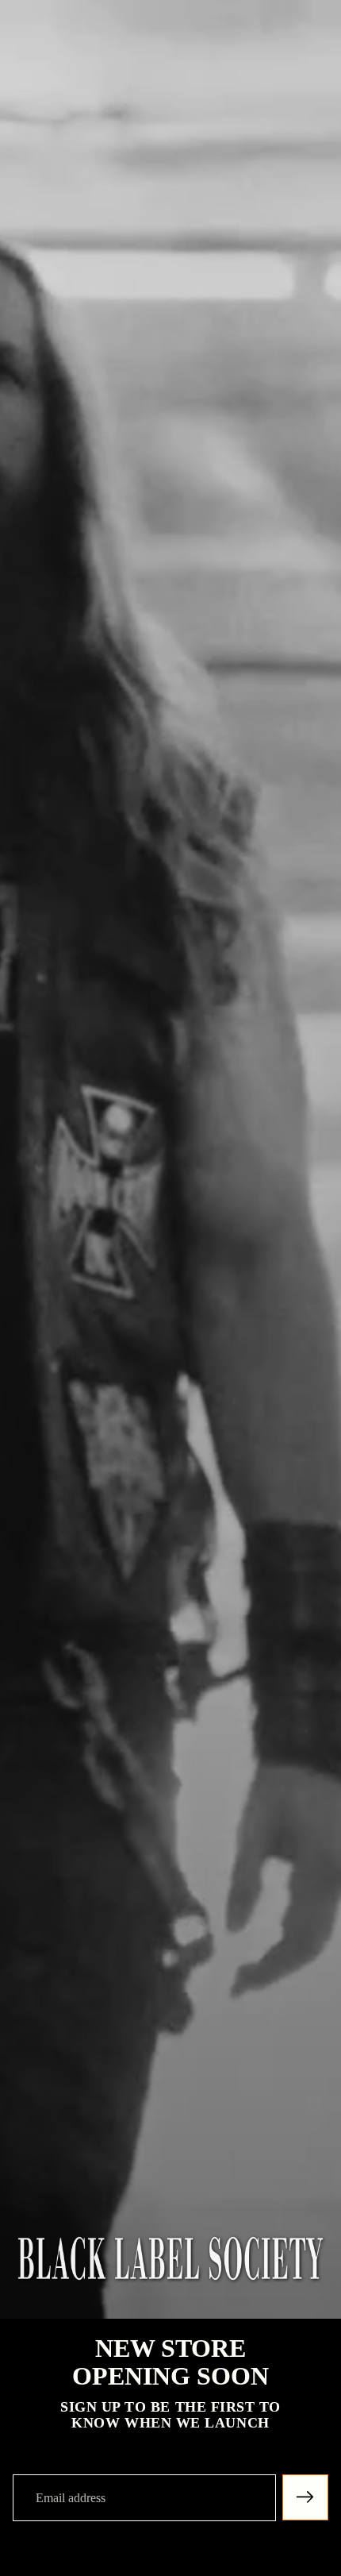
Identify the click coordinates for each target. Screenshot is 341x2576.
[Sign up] (305, 2497)
